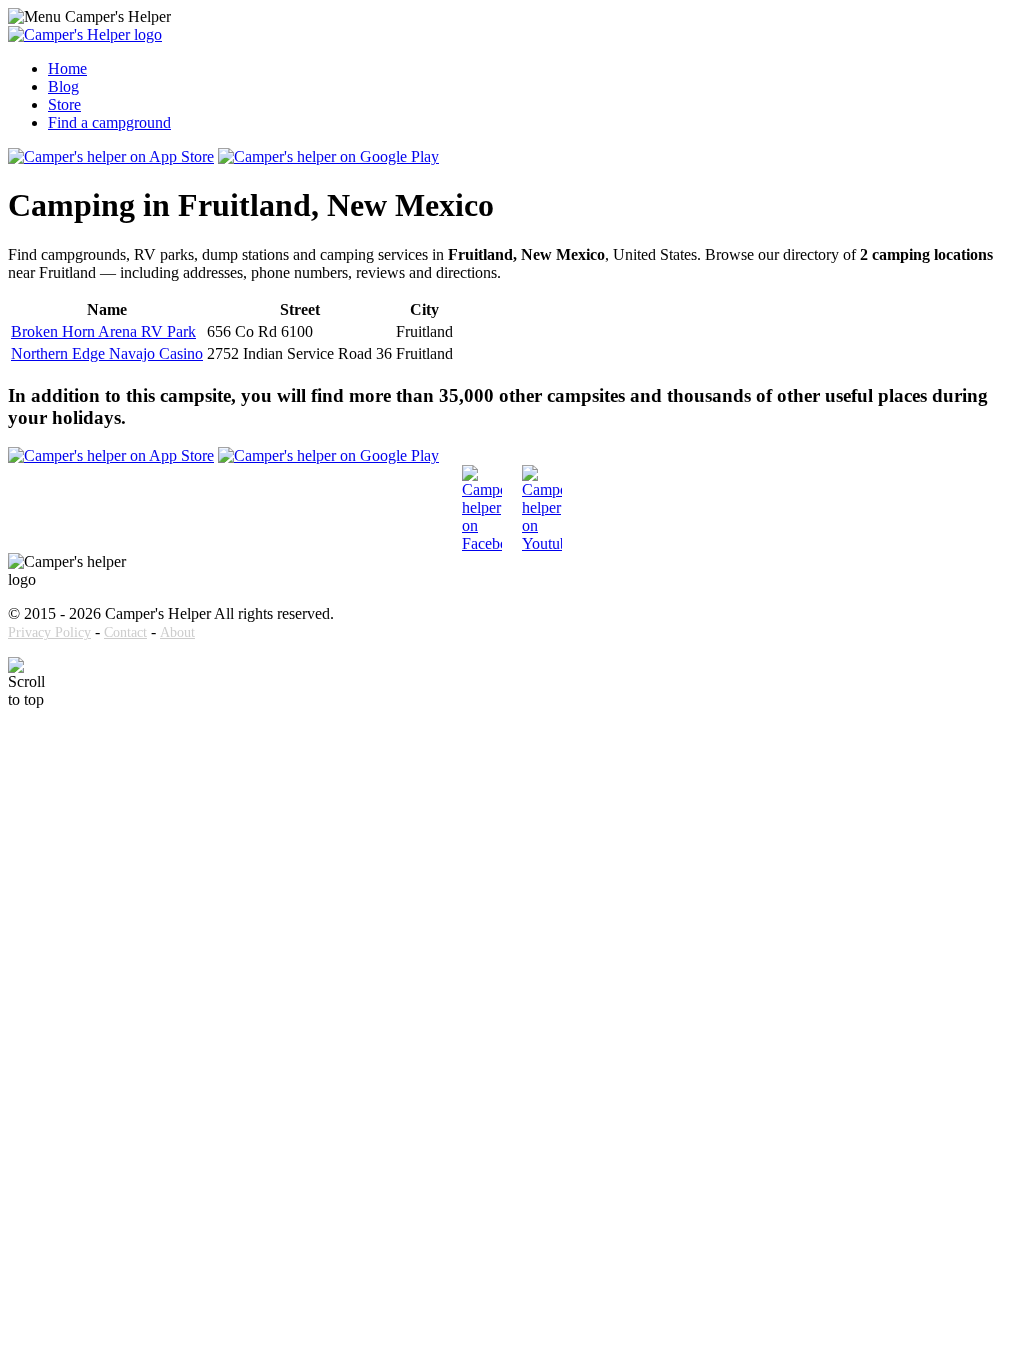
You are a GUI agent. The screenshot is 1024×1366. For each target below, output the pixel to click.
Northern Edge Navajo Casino (107, 353)
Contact (125, 632)
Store (64, 104)
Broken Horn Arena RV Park (103, 331)
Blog (63, 86)
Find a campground (109, 122)
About (177, 632)
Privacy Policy (49, 632)
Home (67, 68)
